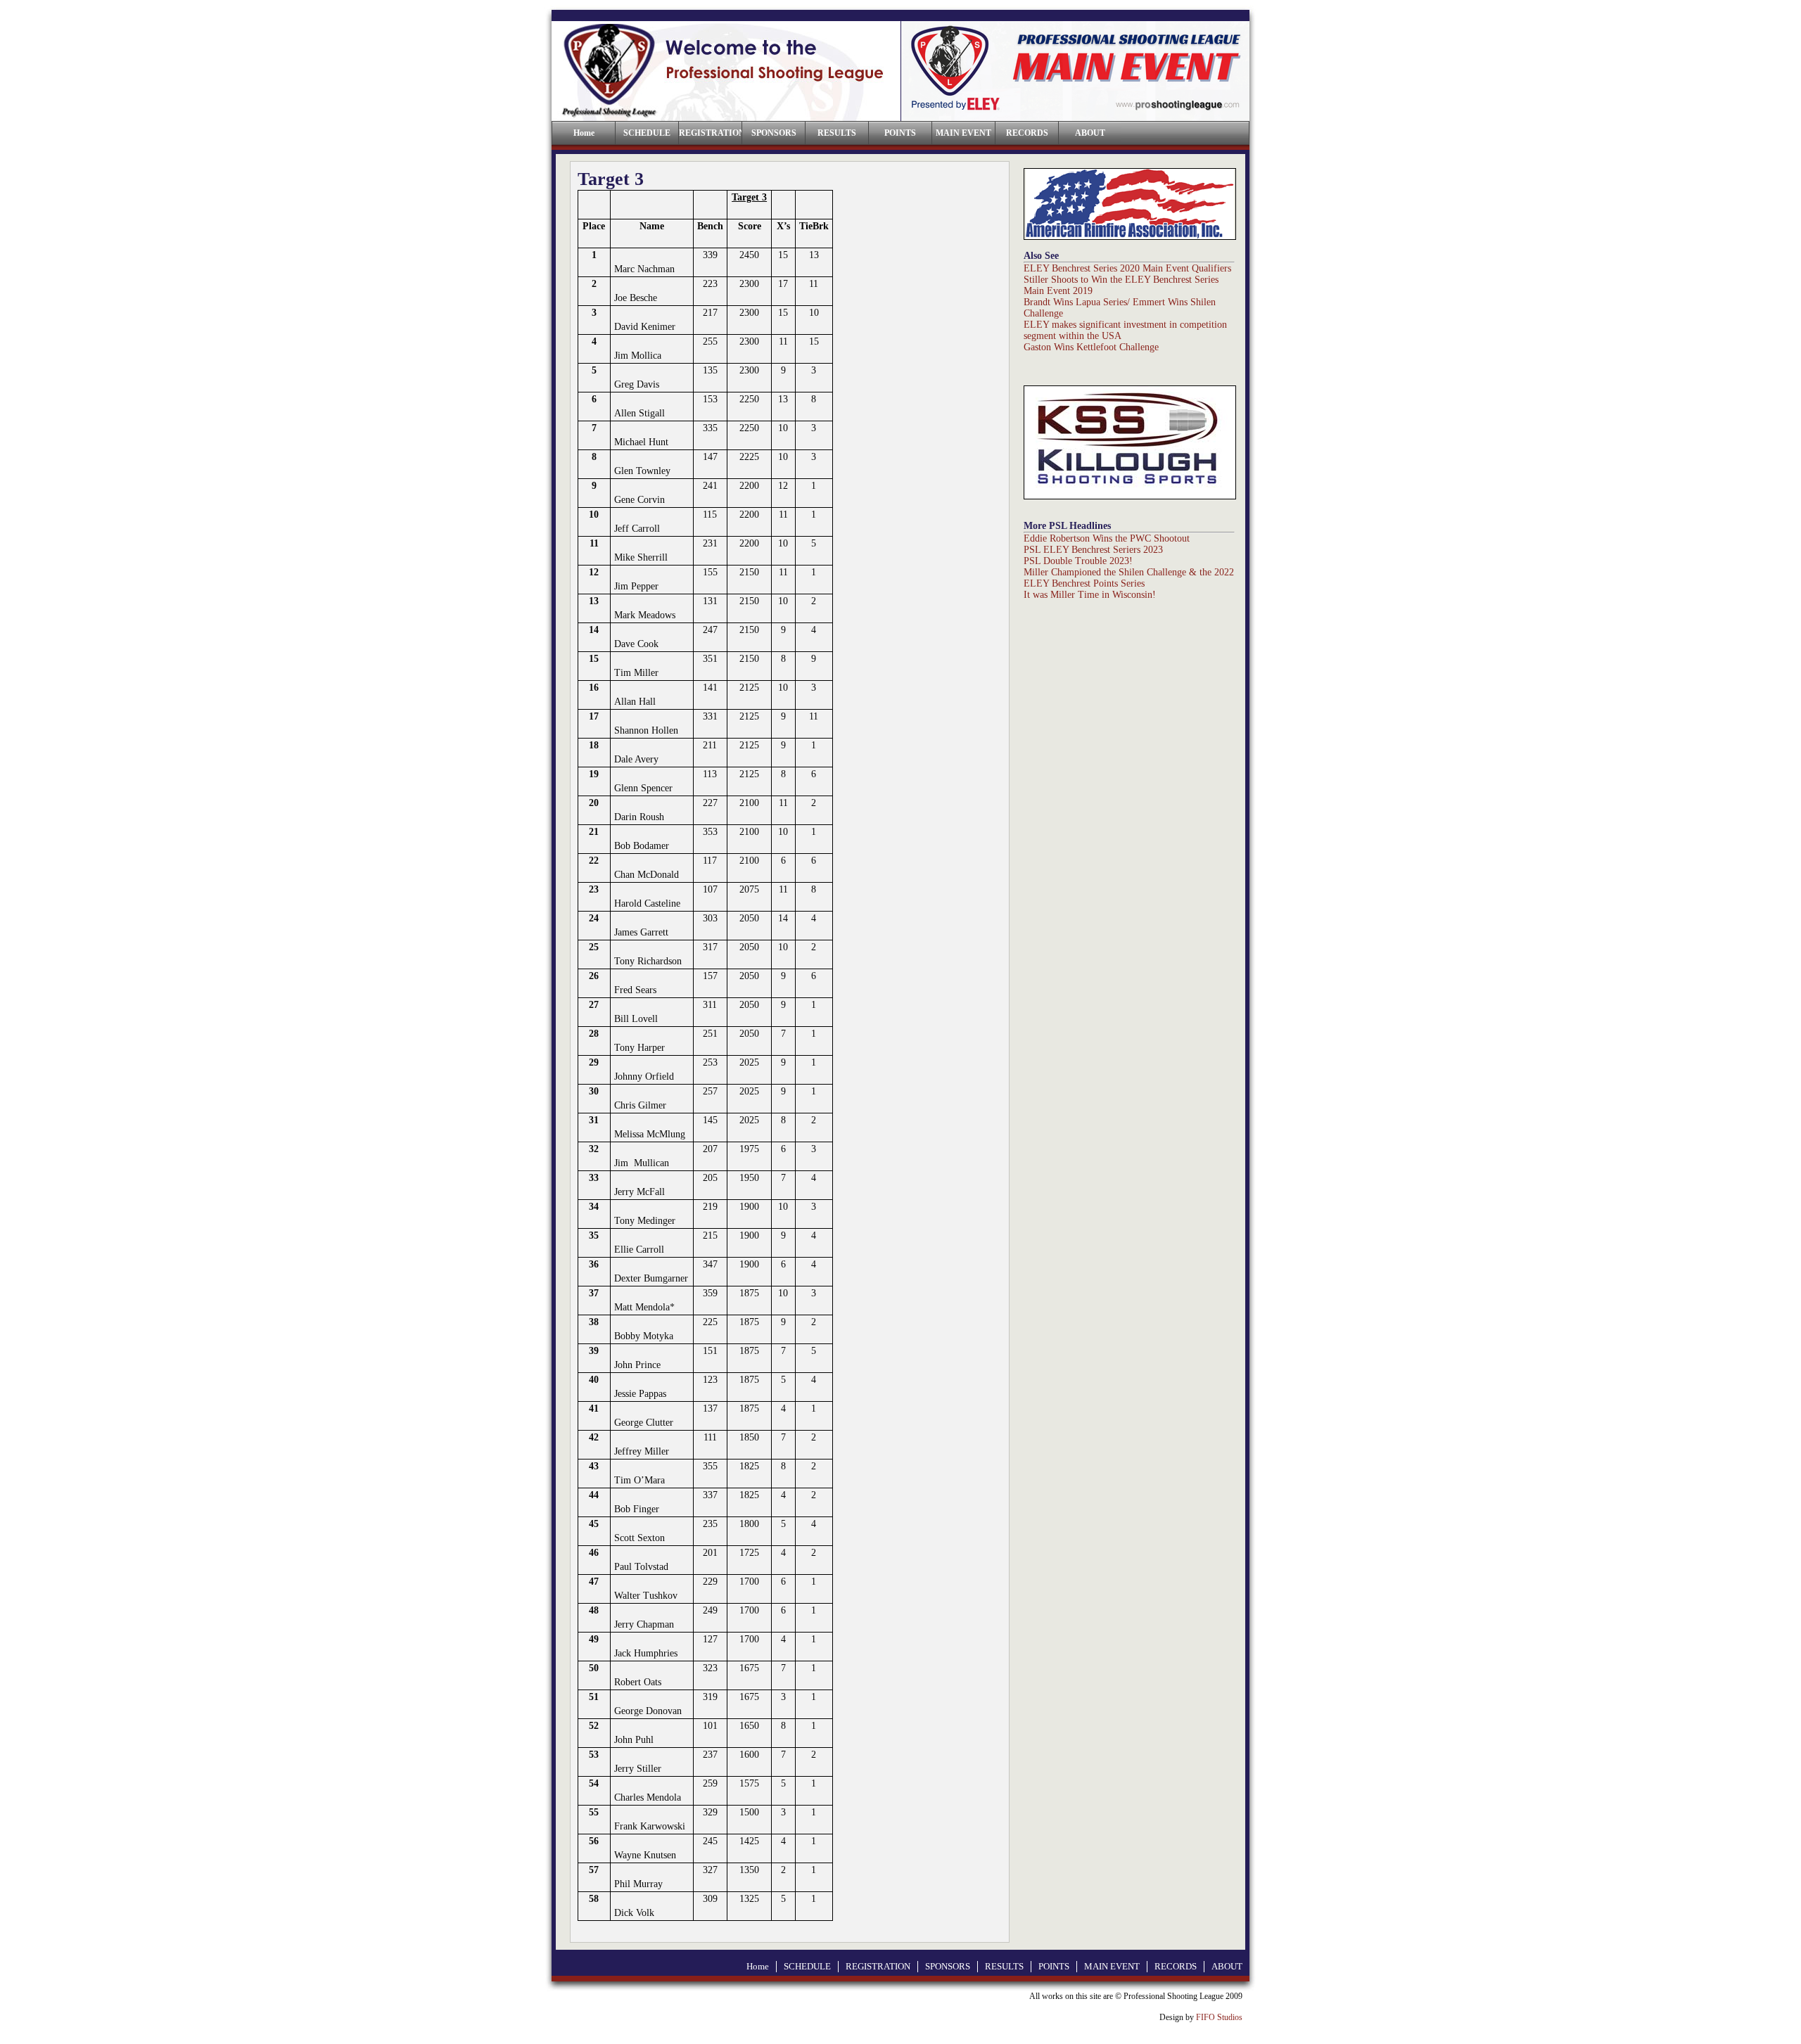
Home (758, 1966)
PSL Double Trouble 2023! (1078, 561)
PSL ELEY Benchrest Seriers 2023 (1093, 550)
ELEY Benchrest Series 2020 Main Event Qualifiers (1127, 268)
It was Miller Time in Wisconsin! (1090, 595)
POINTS (900, 133)
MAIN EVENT (963, 133)
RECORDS (1027, 133)
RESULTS (837, 133)
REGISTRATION (710, 133)
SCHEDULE (647, 133)
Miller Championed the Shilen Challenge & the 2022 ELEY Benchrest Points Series (1129, 578)
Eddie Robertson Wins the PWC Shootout (1107, 538)
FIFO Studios (1219, 2017)
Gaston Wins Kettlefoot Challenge (1091, 347)
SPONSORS (774, 133)
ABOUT (1090, 133)
